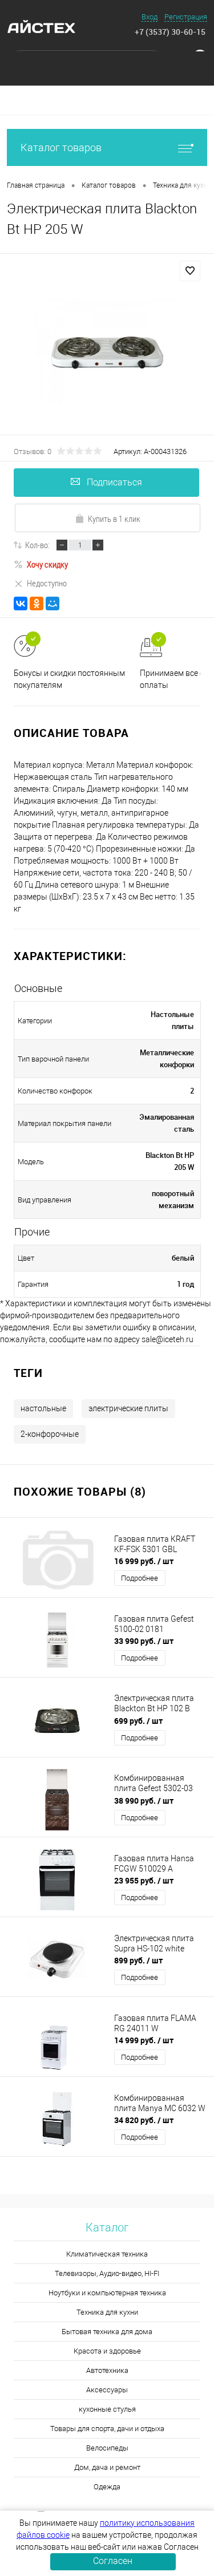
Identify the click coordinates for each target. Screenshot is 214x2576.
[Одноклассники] (37, 604)
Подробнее (140, 1578)
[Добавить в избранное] (190, 271)
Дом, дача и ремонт (107, 2467)
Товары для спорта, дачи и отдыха (107, 2429)
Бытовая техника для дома (107, 2332)
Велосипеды (107, 2448)
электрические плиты (128, 1408)
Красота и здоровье (107, 2351)
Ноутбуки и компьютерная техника (107, 2293)
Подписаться (114, 482)
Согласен (113, 2561)
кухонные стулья (107, 2409)
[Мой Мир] (53, 604)
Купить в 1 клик (114, 519)
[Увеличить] (107, 353)
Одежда (107, 2487)
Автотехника (107, 2370)
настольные (43, 1408)
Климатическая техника (107, 2254)
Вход (150, 17)
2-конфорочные (50, 1434)
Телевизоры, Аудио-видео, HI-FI (107, 2273)
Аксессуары (107, 2390)
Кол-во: (37, 545)
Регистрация (186, 17)
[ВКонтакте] (21, 604)
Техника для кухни (107, 2312)
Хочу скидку (47, 564)
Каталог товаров (61, 147)
